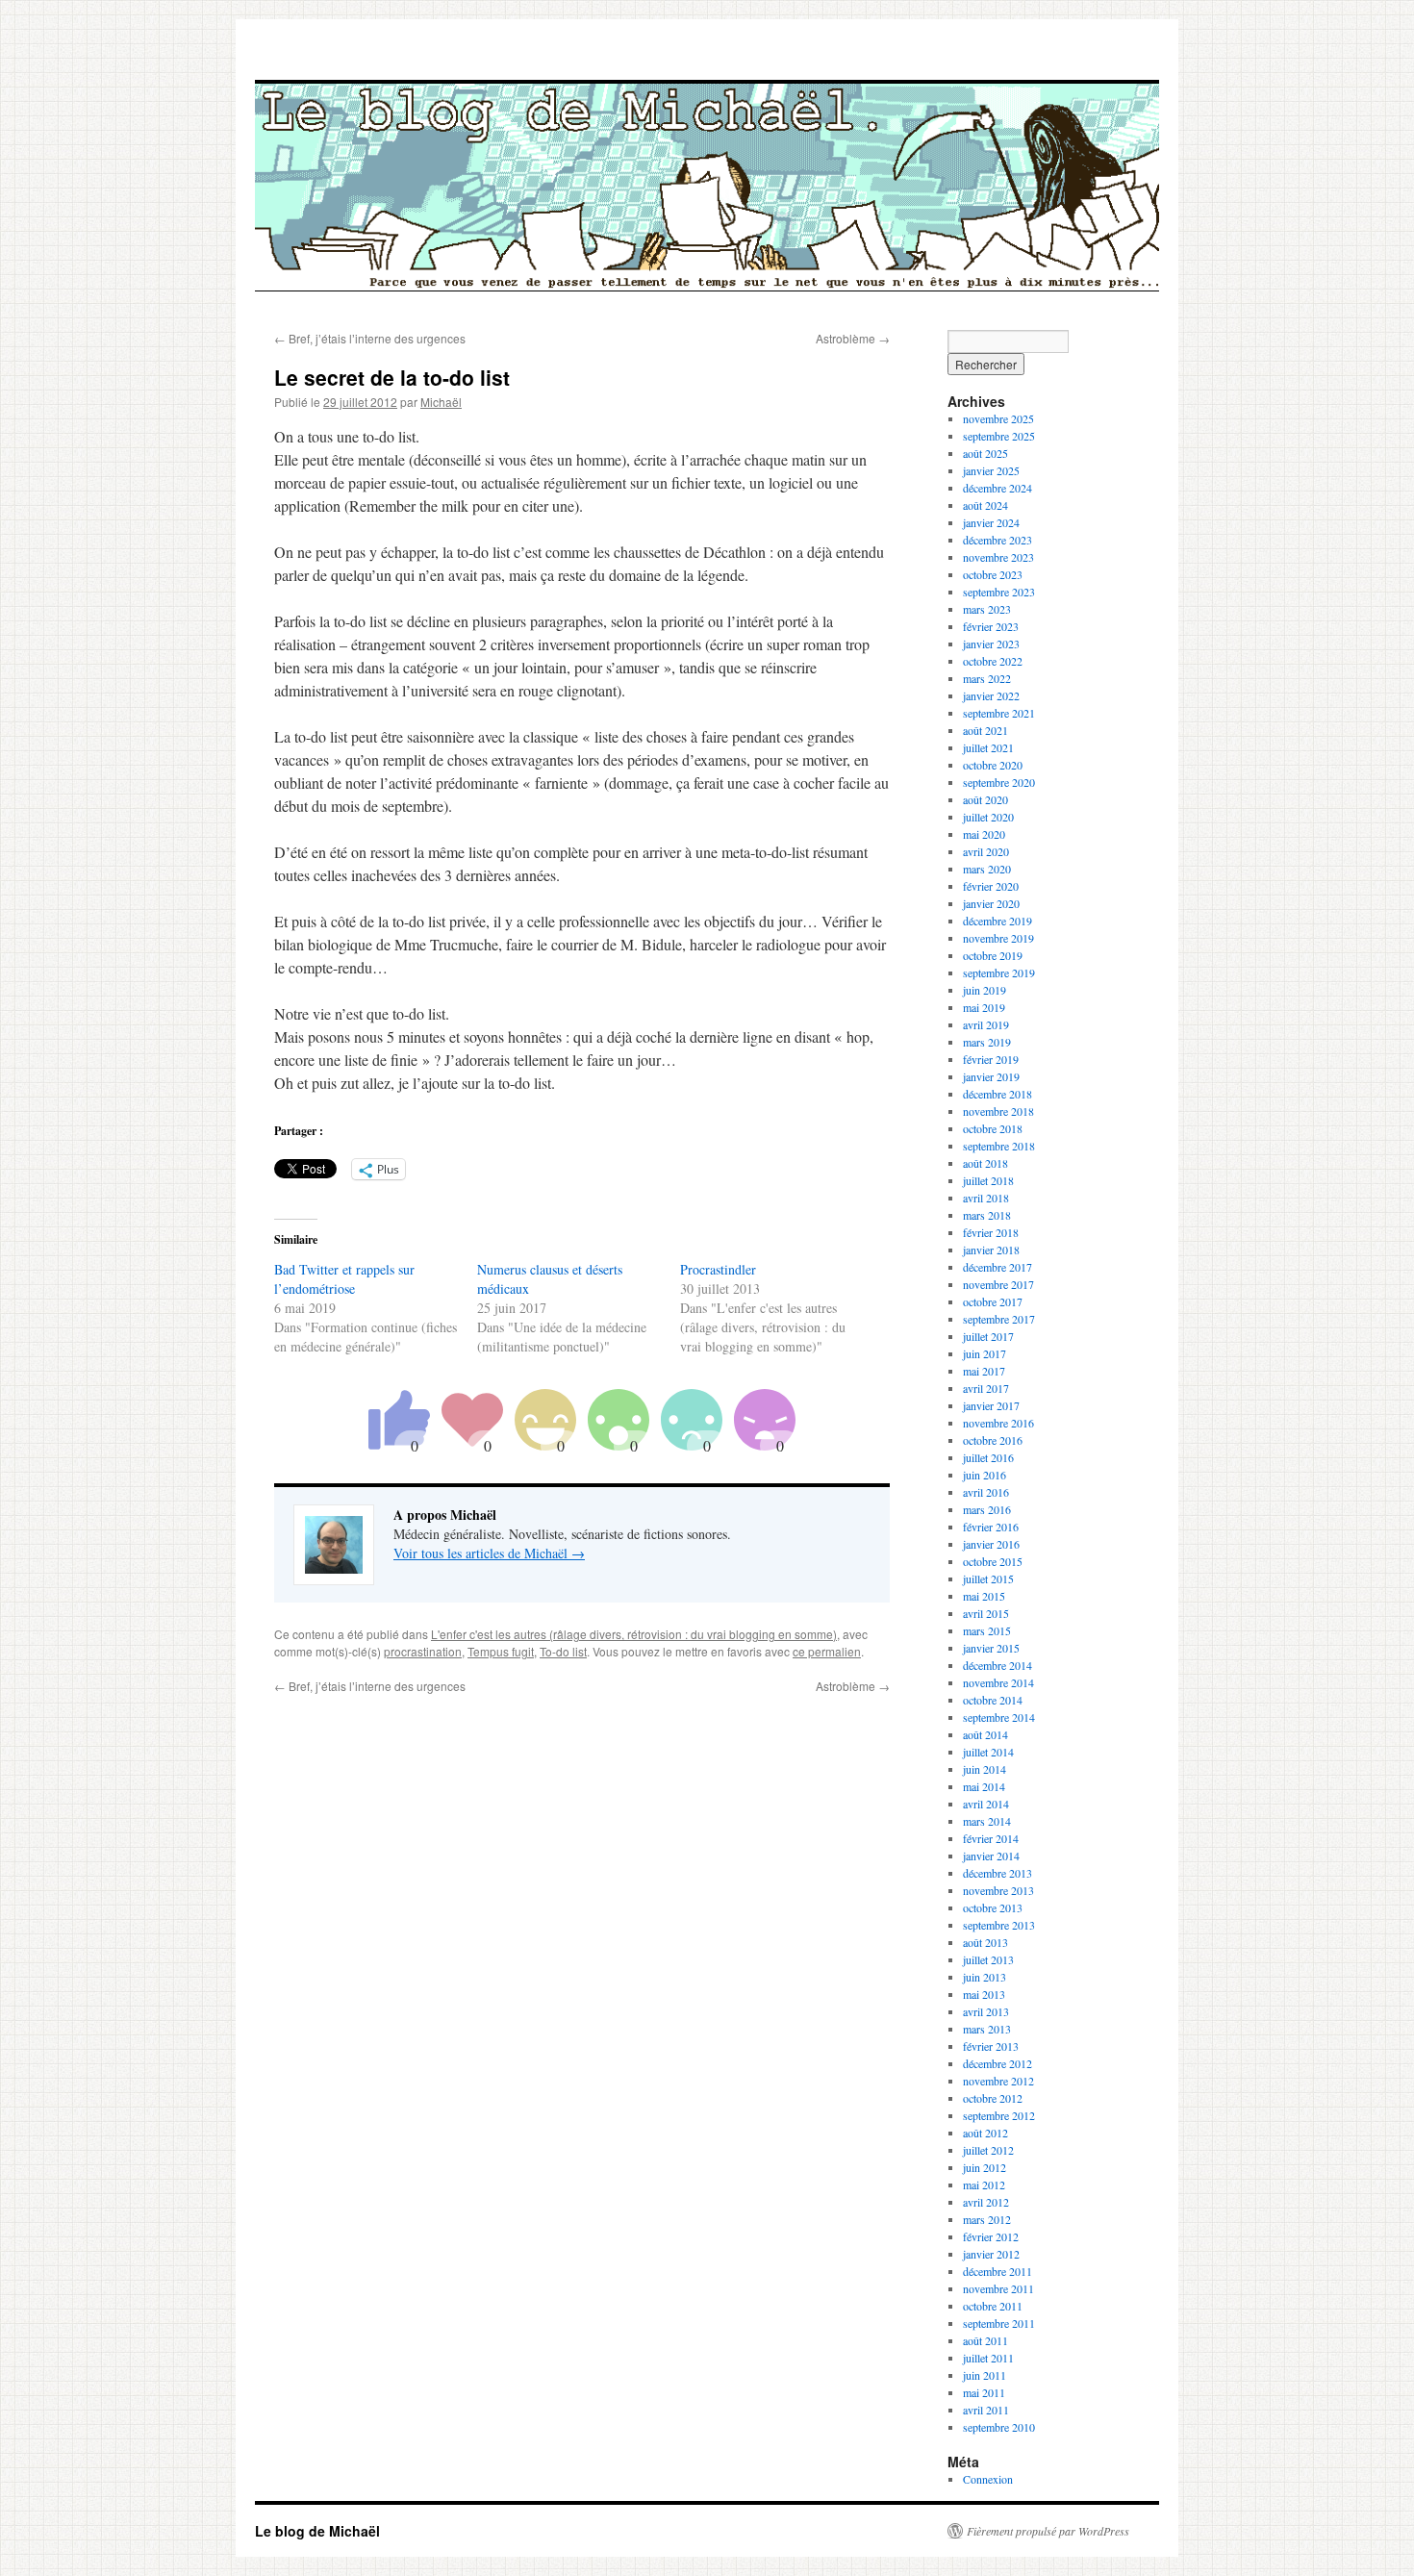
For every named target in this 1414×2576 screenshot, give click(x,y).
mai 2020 (984, 834)
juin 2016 (985, 1475)
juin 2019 (985, 990)
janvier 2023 (991, 644)
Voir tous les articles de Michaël (489, 1553)
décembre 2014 (997, 1665)
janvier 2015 (991, 1648)
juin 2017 (985, 1353)
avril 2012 (986, 2202)
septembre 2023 (999, 592)
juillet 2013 (988, 1959)
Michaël (441, 402)
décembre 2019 (997, 921)
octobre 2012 (993, 2098)
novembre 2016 (998, 1423)
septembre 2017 (999, 1319)
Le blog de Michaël (317, 2531)
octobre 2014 (993, 1700)
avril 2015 (986, 1613)
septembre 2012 (999, 2115)
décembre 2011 (997, 2271)
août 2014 (985, 1734)
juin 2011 (985, 2375)
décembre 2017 (997, 1267)
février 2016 (991, 1527)
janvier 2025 (991, 470)
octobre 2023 (993, 574)
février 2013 (991, 2046)
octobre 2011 (993, 2306)
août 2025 (985, 453)
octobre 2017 (993, 1301)
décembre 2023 (997, 540)
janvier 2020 (991, 903)
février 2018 (991, 1232)
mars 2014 (987, 1821)
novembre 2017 (998, 1284)
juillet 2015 (988, 1578)
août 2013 (985, 1942)
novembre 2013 (998, 1890)
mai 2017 (984, 1371)
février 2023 (991, 626)
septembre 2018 (999, 1146)
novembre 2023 (998, 557)
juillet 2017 (988, 1336)
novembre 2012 (998, 2081)
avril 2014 (986, 1804)
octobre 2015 (993, 1561)
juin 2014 (985, 1769)
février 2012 (991, 2236)
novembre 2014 (998, 1682)
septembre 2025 (999, 436)
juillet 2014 (988, 1752)
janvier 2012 (991, 2254)
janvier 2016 (991, 1544)
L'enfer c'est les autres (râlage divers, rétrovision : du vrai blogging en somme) (634, 1634)
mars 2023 (987, 609)
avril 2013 (986, 2011)
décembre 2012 (997, 2063)
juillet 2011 (988, 2358)
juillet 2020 (988, 817)
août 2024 (985, 505)
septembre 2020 (999, 782)
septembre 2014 (999, 1717)
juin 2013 (985, 1977)
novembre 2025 (998, 418)
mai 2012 (984, 2185)
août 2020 (985, 799)
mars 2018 (987, 1215)
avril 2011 (986, 2410)
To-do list (563, 1651)
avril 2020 (986, 851)
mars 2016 (987, 1509)
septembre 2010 (999, 2427)
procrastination (423, 1651)
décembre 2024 (997, 488)
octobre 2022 (993, 661)
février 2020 (991, 886)
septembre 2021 (999, 713)
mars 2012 (987, 2219)
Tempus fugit (501, 1651)
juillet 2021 (988, 747)
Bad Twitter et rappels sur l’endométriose (344, 1279)
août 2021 (985, 730)
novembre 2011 (998, 2288)
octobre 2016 (993, 1440)
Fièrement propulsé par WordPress (1048, 2531)
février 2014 (991, 1838)
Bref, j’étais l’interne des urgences (370, 338)
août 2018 (985, 1163)
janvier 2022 (991, 695)
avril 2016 (986, 1492)
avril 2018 (986, 1198)
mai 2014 (984, 1786)
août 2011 (985, 2340)
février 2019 (991, 1059)
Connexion (988, 2479)
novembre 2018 (998, 1111)
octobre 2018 (993, 1128)
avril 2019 (986, 1024)
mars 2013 (987, 2029)
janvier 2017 (991, 1405)
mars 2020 (987, 869)
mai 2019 (984, 1007)
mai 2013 (984, 1994)
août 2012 (985, 2133)
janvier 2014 (991, 1856)
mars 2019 (987, 1042)
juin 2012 (985, 2167)
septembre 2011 (999, 2323)
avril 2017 (986, 1388)
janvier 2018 (991, 1250)
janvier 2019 (991, 1076)
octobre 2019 (993, 955)
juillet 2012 (988, 2150)
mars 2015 (987, 1630)
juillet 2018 (988, 1180)
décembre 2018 (997, 1094)
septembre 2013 (999, 1925)
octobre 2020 (993, 765)
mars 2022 (987, 678)
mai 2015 (984, 1596)
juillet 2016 (988, 1457)
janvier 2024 (991, 522)
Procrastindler (718, 1269)
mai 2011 (984, 2392)
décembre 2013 (997, 1873)
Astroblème (853, 338)
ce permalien (827, 1651)
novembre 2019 (998, 938)
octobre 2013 (993, 1907)
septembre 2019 (999, 972)
